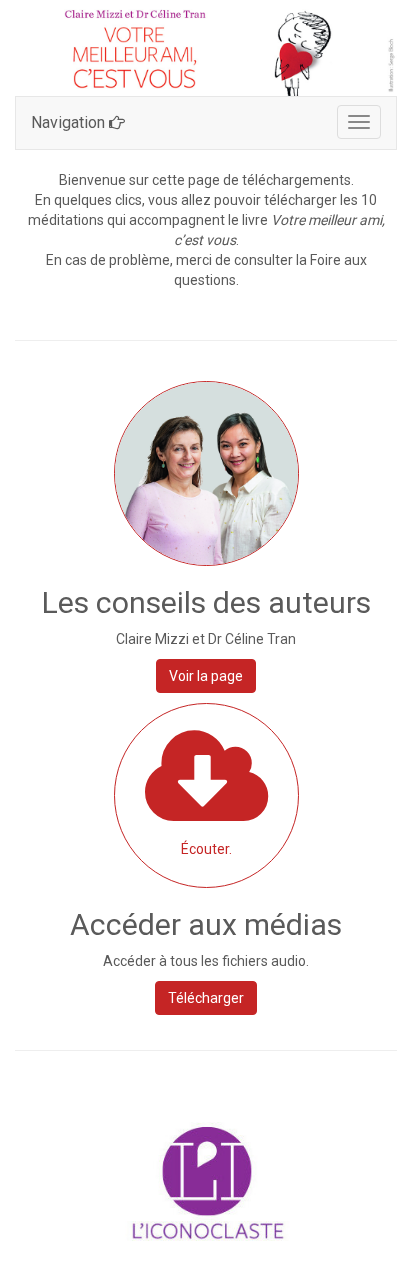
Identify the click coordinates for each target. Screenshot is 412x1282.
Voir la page (206, 676)
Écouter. (206, 849)
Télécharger (206, 998)
